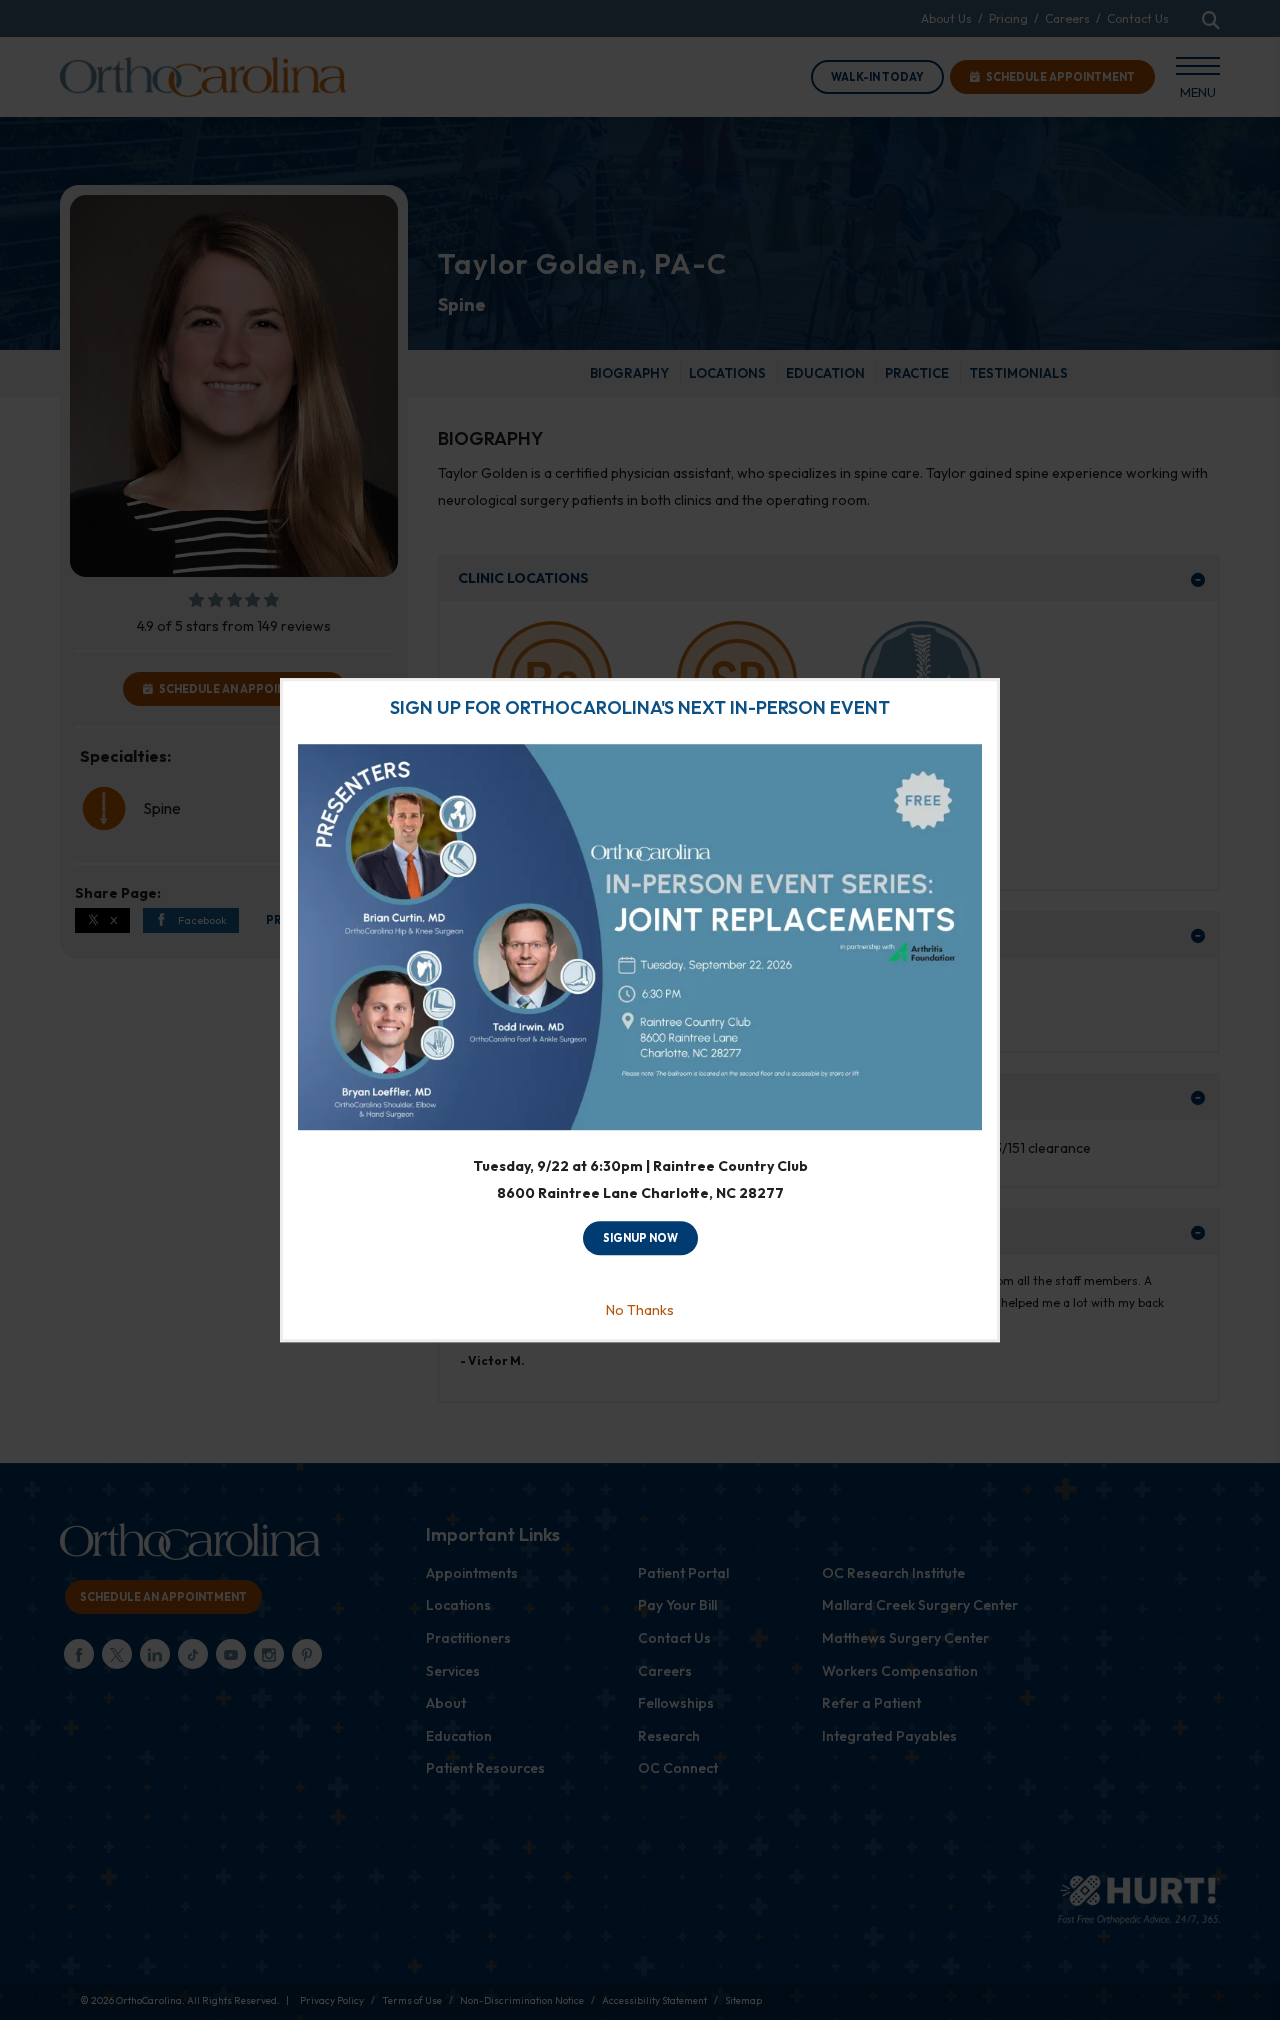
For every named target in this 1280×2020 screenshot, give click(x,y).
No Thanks (640, 1310)
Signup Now (640, 1239)
